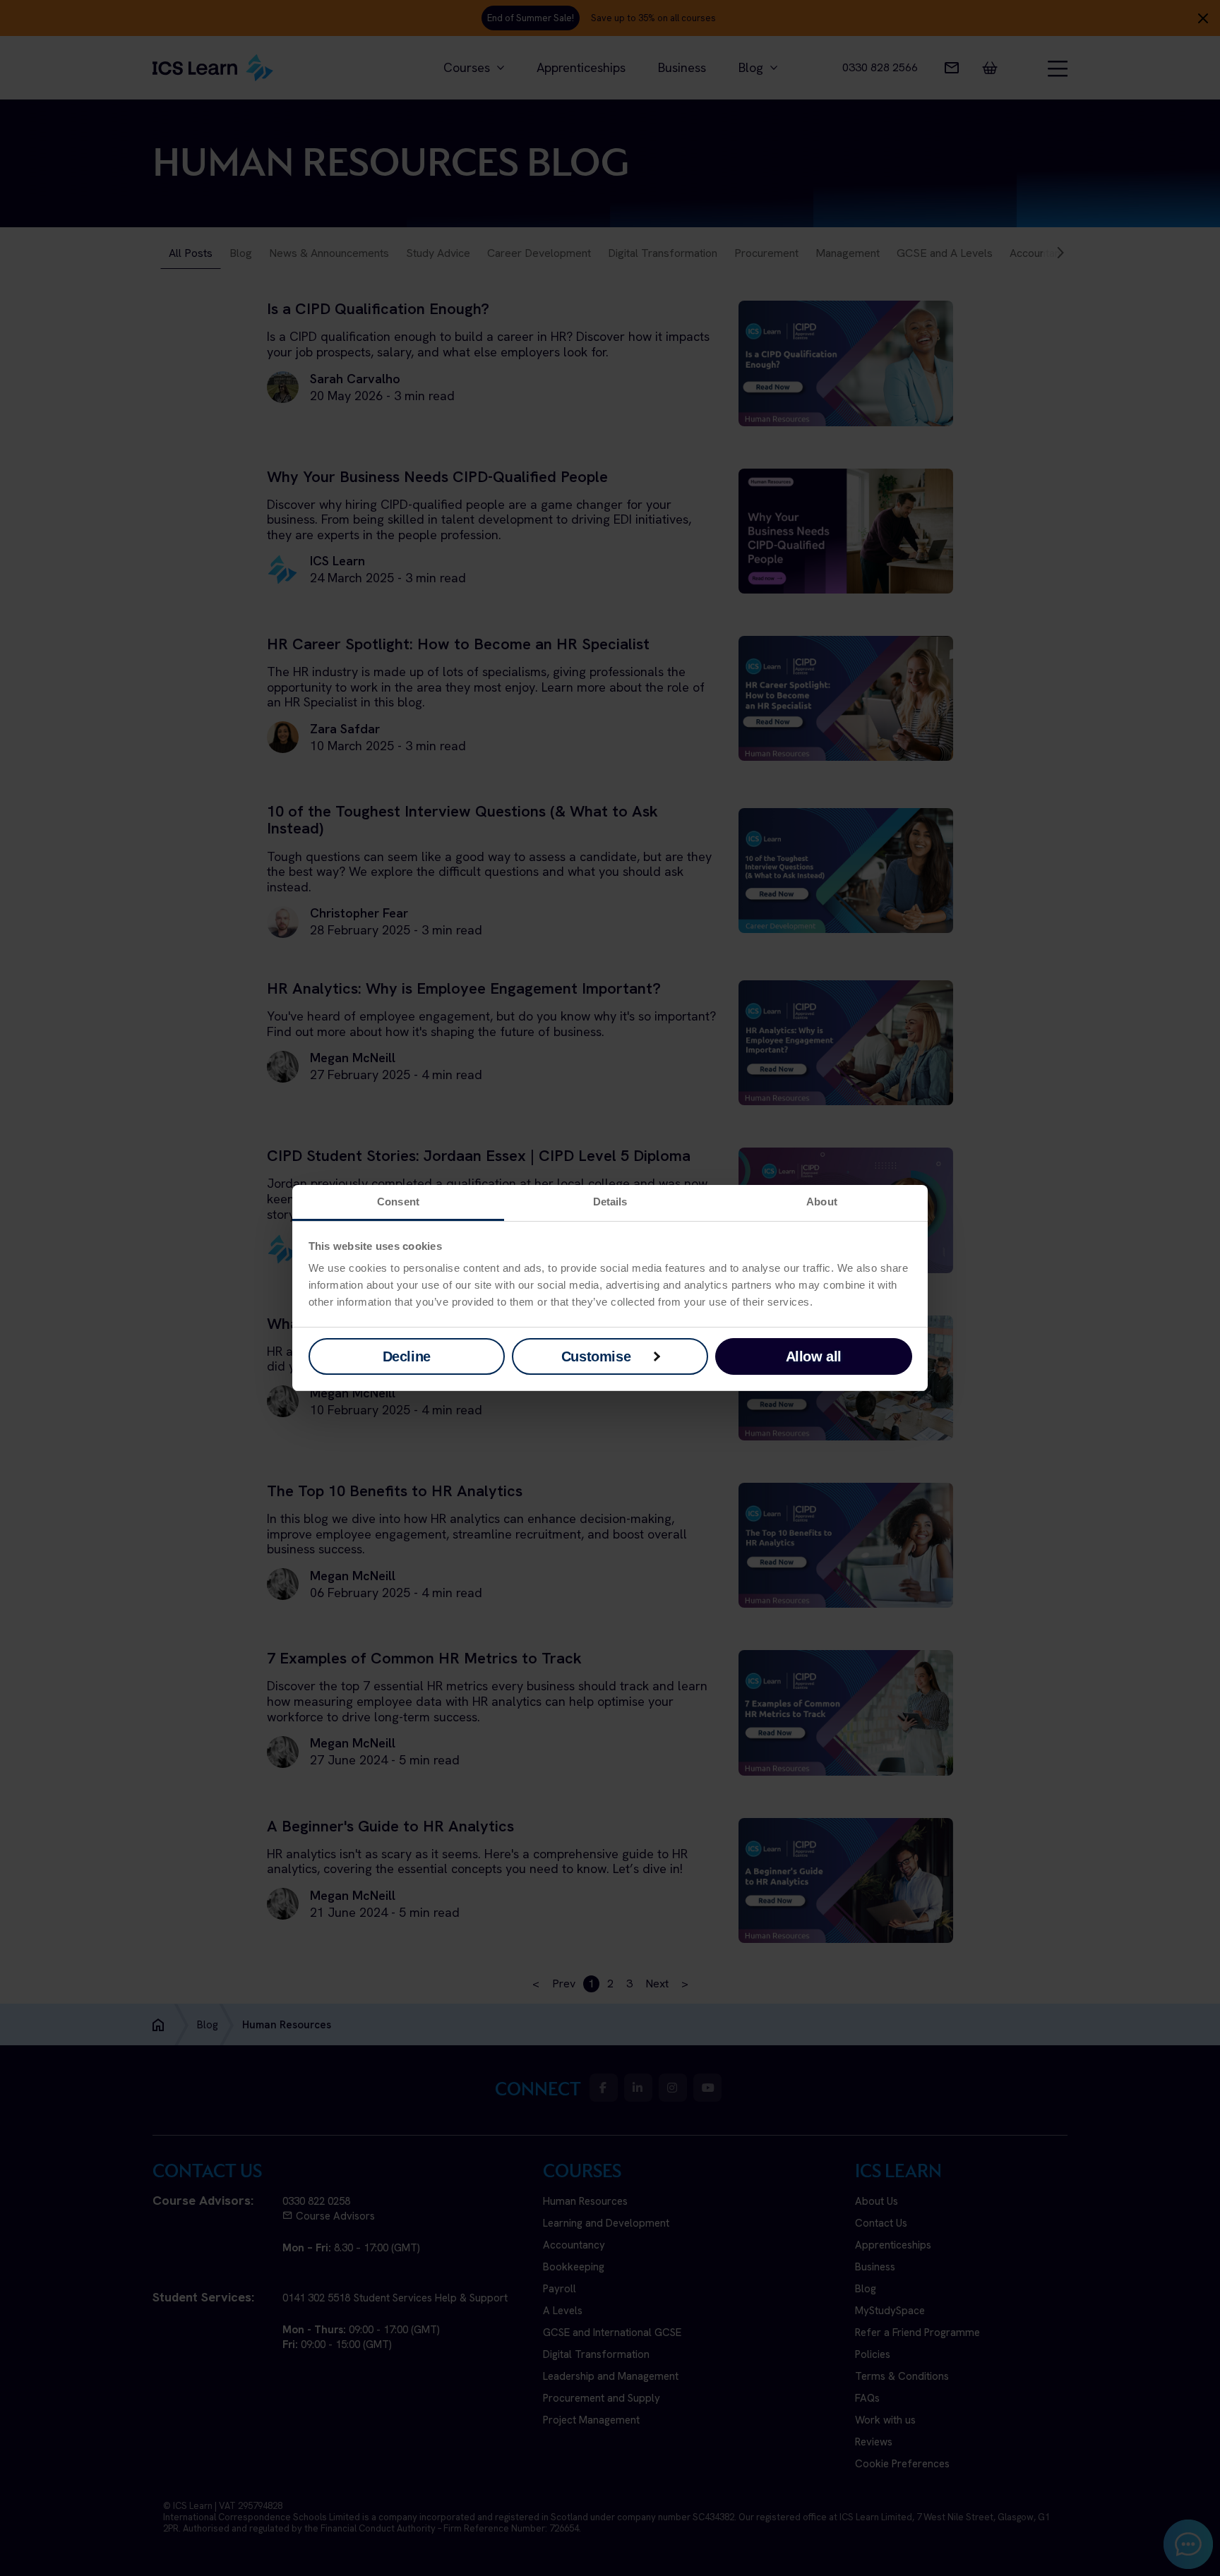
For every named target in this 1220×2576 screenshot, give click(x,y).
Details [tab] (610, 1202)
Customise (596, 1356)
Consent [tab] (398, 1202)
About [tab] (822, 1202)
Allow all (814, 1356)
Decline (407, 1356)
